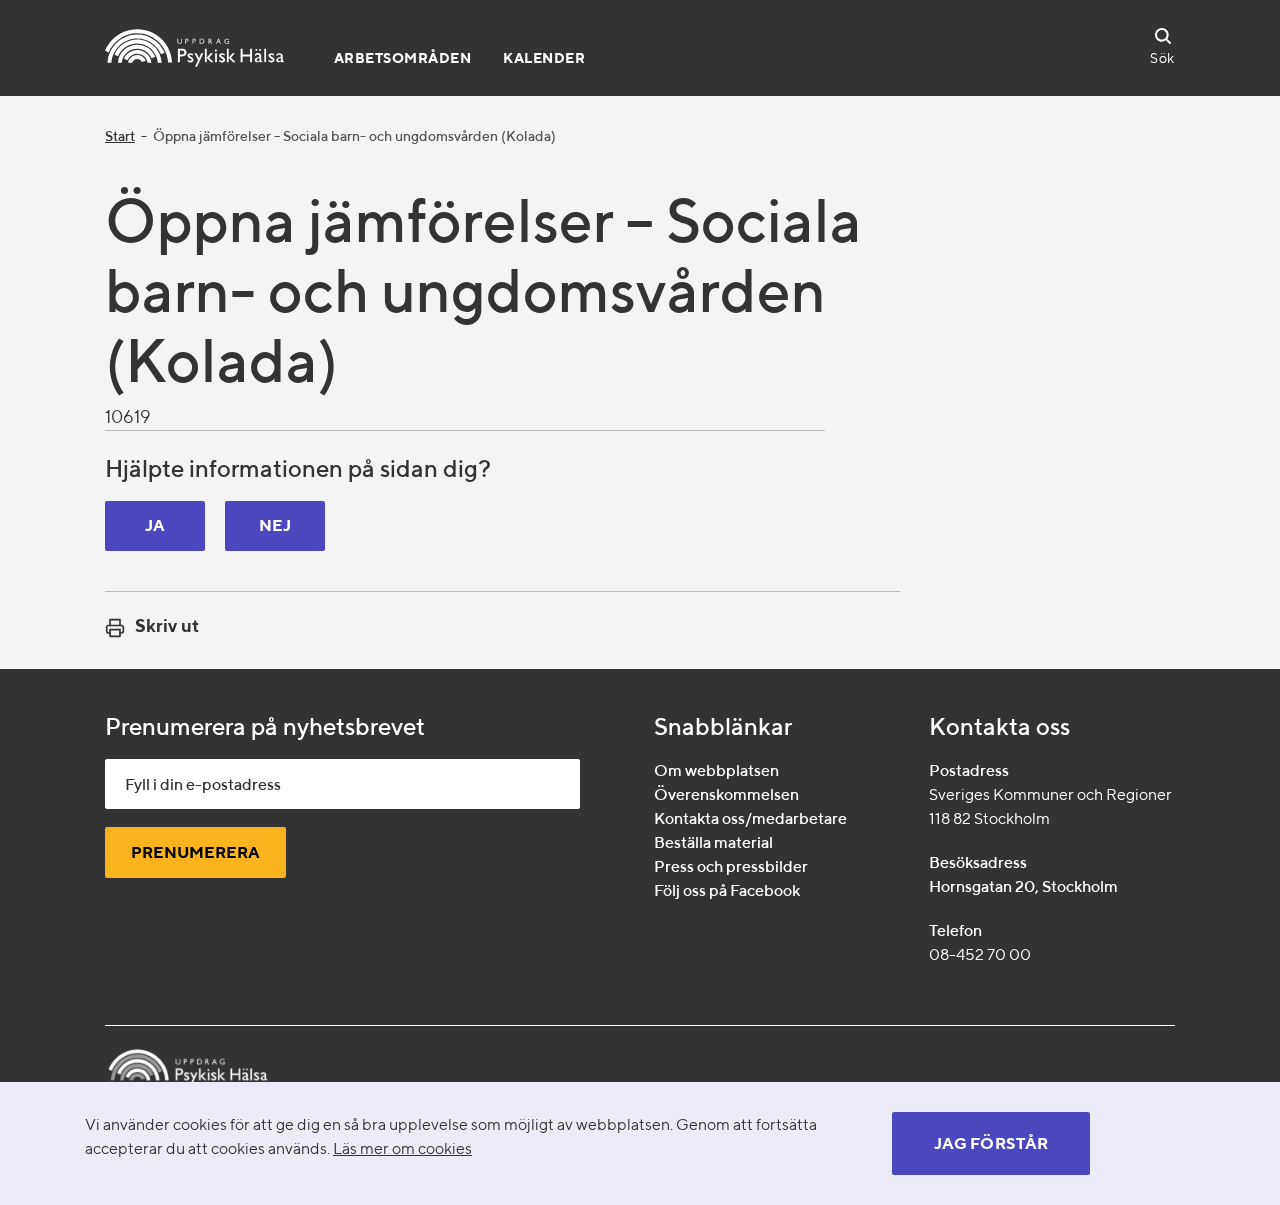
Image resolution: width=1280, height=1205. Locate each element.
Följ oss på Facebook (727, 890)
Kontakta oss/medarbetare (750, 818)
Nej (275, 525)
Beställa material (713, 842)
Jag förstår (991, 1143)
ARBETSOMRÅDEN (403, 58)
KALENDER (544, 58)
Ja (155, 525)
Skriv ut (167, 625)
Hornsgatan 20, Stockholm (1023, 886)
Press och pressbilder (731, 866)
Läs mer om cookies (402, 1148)
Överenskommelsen (726, 794)
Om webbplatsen (716, 770)
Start (120, 136)
